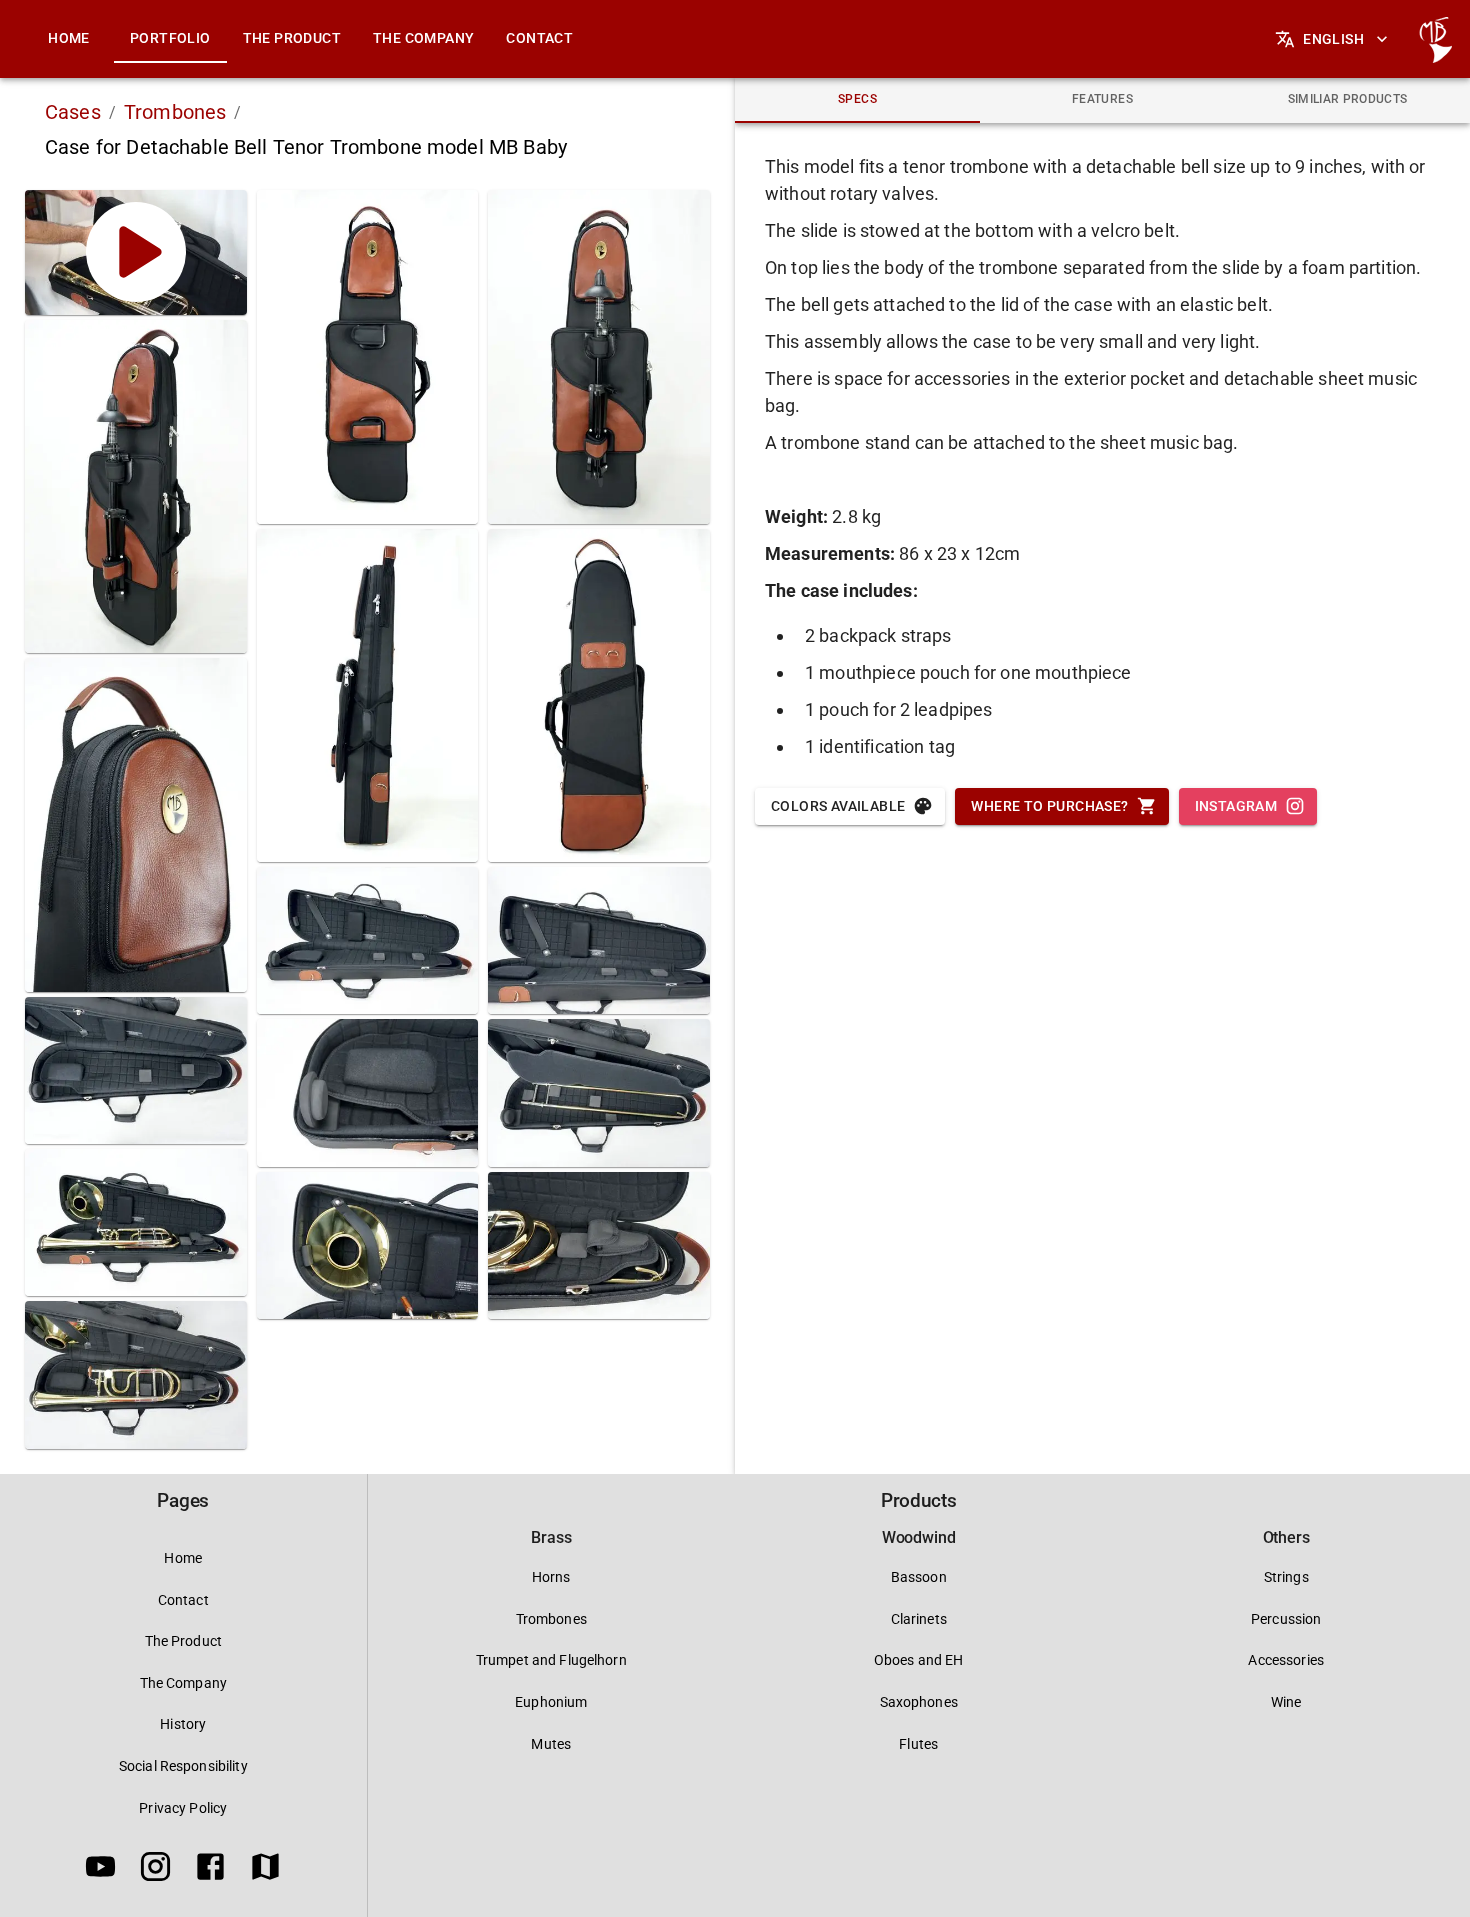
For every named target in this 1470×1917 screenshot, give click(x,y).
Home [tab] (69, 38)
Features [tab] (1102, 99)
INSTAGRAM (1236, 806)
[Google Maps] (265, 1870)
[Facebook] (210, 1870)
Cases (73, 112)
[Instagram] (155, 1870)
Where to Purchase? (1049, 806)
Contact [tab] (539, 38)
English (1333, 39)
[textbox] (1102, 456)
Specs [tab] (857, 99)
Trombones (175, 112)
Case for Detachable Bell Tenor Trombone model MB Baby (306, 147)
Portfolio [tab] (170, 38)
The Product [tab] (292, 38)
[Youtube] (100, 1870)
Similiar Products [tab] (1348, 99)
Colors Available (838, 806)
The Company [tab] (423, 38)
